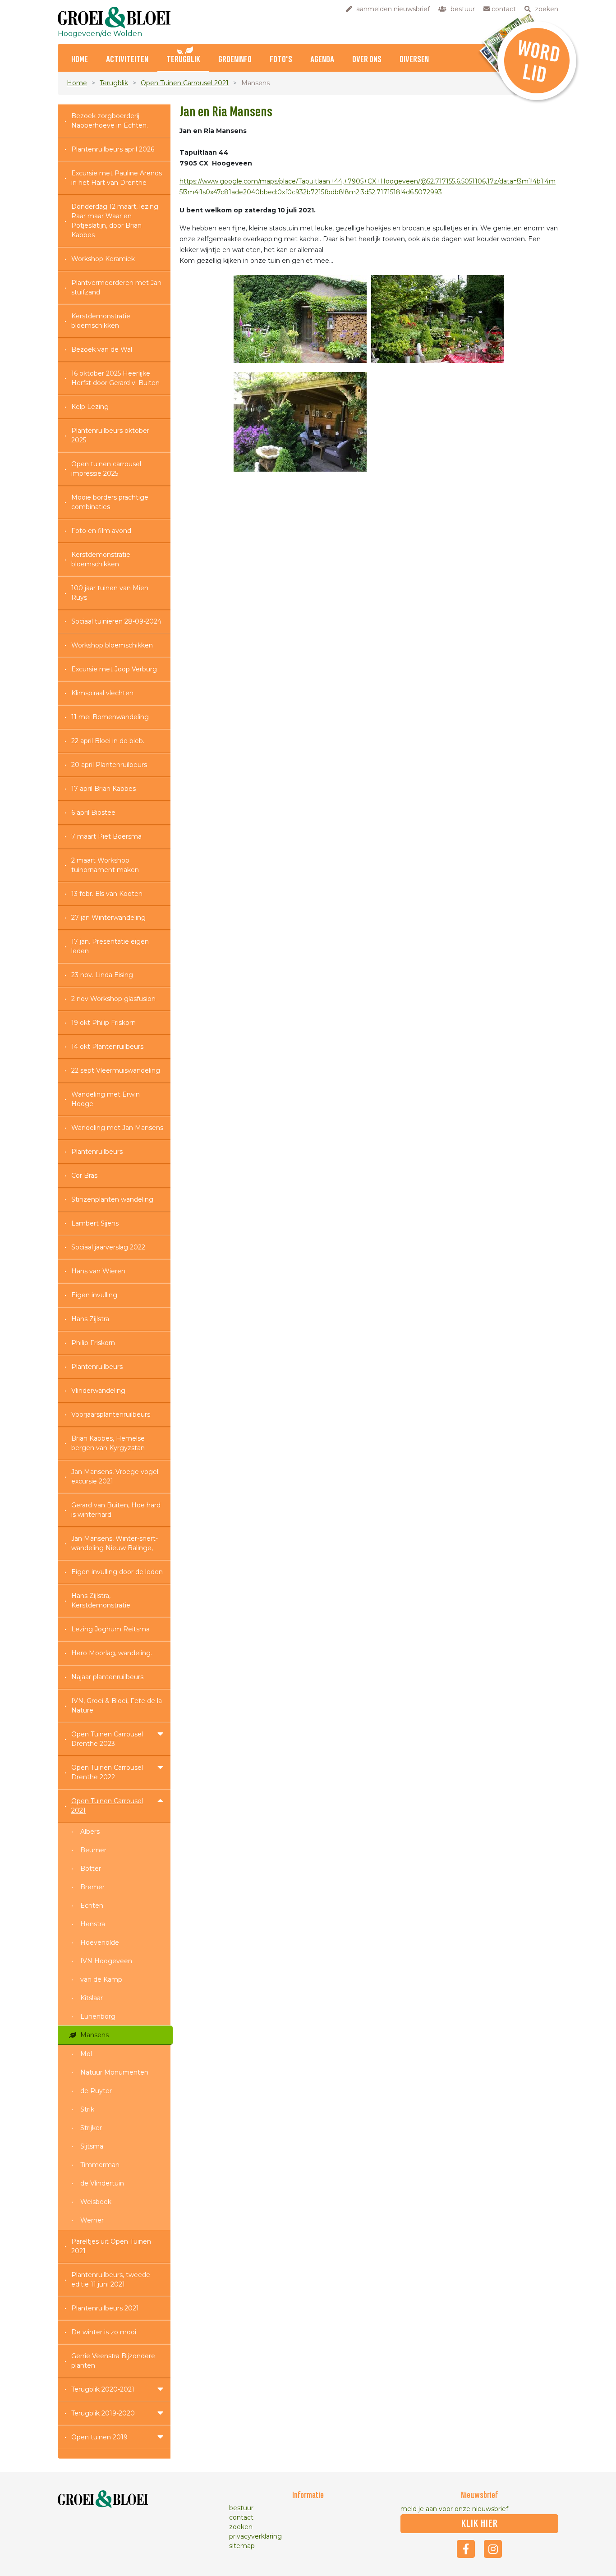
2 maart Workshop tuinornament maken (105, 865)
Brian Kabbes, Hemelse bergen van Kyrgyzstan (108, 1443)
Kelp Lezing (90, 407)
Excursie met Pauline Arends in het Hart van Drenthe (117, 178)
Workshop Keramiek (103, 259)
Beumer (93, 1850)
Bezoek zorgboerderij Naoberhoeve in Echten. (110, 121)
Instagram (493, 2549)
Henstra (93, 1924)
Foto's (281, 60)
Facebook (466, 2549)
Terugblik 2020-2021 (103, 2389)
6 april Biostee (93, 813)
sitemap (242, 2546)
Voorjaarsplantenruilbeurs (111, 1414)
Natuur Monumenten (114, 2072)
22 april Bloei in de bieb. (108, 741)
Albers (90, 1832)
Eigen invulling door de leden (117, 1572)
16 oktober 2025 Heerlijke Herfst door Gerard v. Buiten (115, 378)
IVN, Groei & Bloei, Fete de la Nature (117, 1706)
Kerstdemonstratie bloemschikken (101, 321)
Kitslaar (92, 1998)
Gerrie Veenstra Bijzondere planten (113, 2361)
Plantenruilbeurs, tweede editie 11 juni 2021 (111, 2280)
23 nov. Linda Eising (102, 975)
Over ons (367, 60)
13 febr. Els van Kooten (107, 894)
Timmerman (100, 2165)
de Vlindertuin (102, 2183)
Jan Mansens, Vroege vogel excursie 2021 (115, 1476)
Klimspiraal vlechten (102, 693)
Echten (92, 1906)
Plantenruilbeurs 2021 (105, 2308)
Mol (86, 2054)
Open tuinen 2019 (99, 2437)
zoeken (241, 2527)
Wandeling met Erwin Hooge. (106, 1099)
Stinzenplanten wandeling (112, 1199)
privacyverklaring (255, 2536)
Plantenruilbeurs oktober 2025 (110, 435)
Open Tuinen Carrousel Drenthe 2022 (107, 1772)
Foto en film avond (101, 531)
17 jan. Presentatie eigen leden (110, 946)
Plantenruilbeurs (97, 1152)
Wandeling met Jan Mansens (117, 1128)
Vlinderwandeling (98, 1391)
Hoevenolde (100, 1942)
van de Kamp (101, 1979)
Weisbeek (96, 2202)
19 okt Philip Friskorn (103, 1023)
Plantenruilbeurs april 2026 (113, 149)
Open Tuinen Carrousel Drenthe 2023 (107, 1739)
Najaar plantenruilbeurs (107, 1677)
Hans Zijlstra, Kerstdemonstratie (101, 1600)
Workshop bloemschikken (112, 645)
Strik (87, 2109)
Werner (92, 2220)
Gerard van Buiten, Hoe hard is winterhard (116, 1510)
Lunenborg (98, 2016)
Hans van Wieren (98, 1271)
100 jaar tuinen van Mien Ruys (110, 593)
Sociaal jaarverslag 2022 (108, 1247)
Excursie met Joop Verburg (114, 669)
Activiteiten (127, 60)
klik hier (480, 2524)
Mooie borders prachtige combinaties (110, 502)
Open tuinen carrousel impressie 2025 (106, 469)
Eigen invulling (94, 1295)
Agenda (322, 60)
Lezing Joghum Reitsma (110, 1629)
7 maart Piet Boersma (106, 836)
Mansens (94, 2035)
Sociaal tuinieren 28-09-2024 (116, 621)
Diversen (414, 60)
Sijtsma (92, 2146)
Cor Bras (84, 1176)
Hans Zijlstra (90, 1319)
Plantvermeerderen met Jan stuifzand (116, 287)
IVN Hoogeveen (106, 1961)
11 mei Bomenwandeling (110, 717)
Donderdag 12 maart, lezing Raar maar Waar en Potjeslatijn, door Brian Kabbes (115, 221)
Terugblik (183, 60)
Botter (91, 1869)
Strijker (91, 2128)
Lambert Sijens (95, 1223)
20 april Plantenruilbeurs (109, 765)
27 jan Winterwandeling (108, 918)
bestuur (241, 2508)
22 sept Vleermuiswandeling (116, 1070)
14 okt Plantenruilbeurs (107, 1047)
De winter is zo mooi (104, 2332)
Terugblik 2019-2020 (103, 2413)
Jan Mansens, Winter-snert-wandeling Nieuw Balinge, (115, 1543)
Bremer (92, 1887)
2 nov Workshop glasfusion (113, 999)
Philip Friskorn (93, 1343)
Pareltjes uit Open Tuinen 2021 (111, 2246)
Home (80, 60)
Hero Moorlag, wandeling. (112, 1653)
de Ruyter (96, 2091)
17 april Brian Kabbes (103, 789)
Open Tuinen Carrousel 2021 (185, 83)
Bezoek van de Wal (102, 349)
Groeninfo (235, 60)
